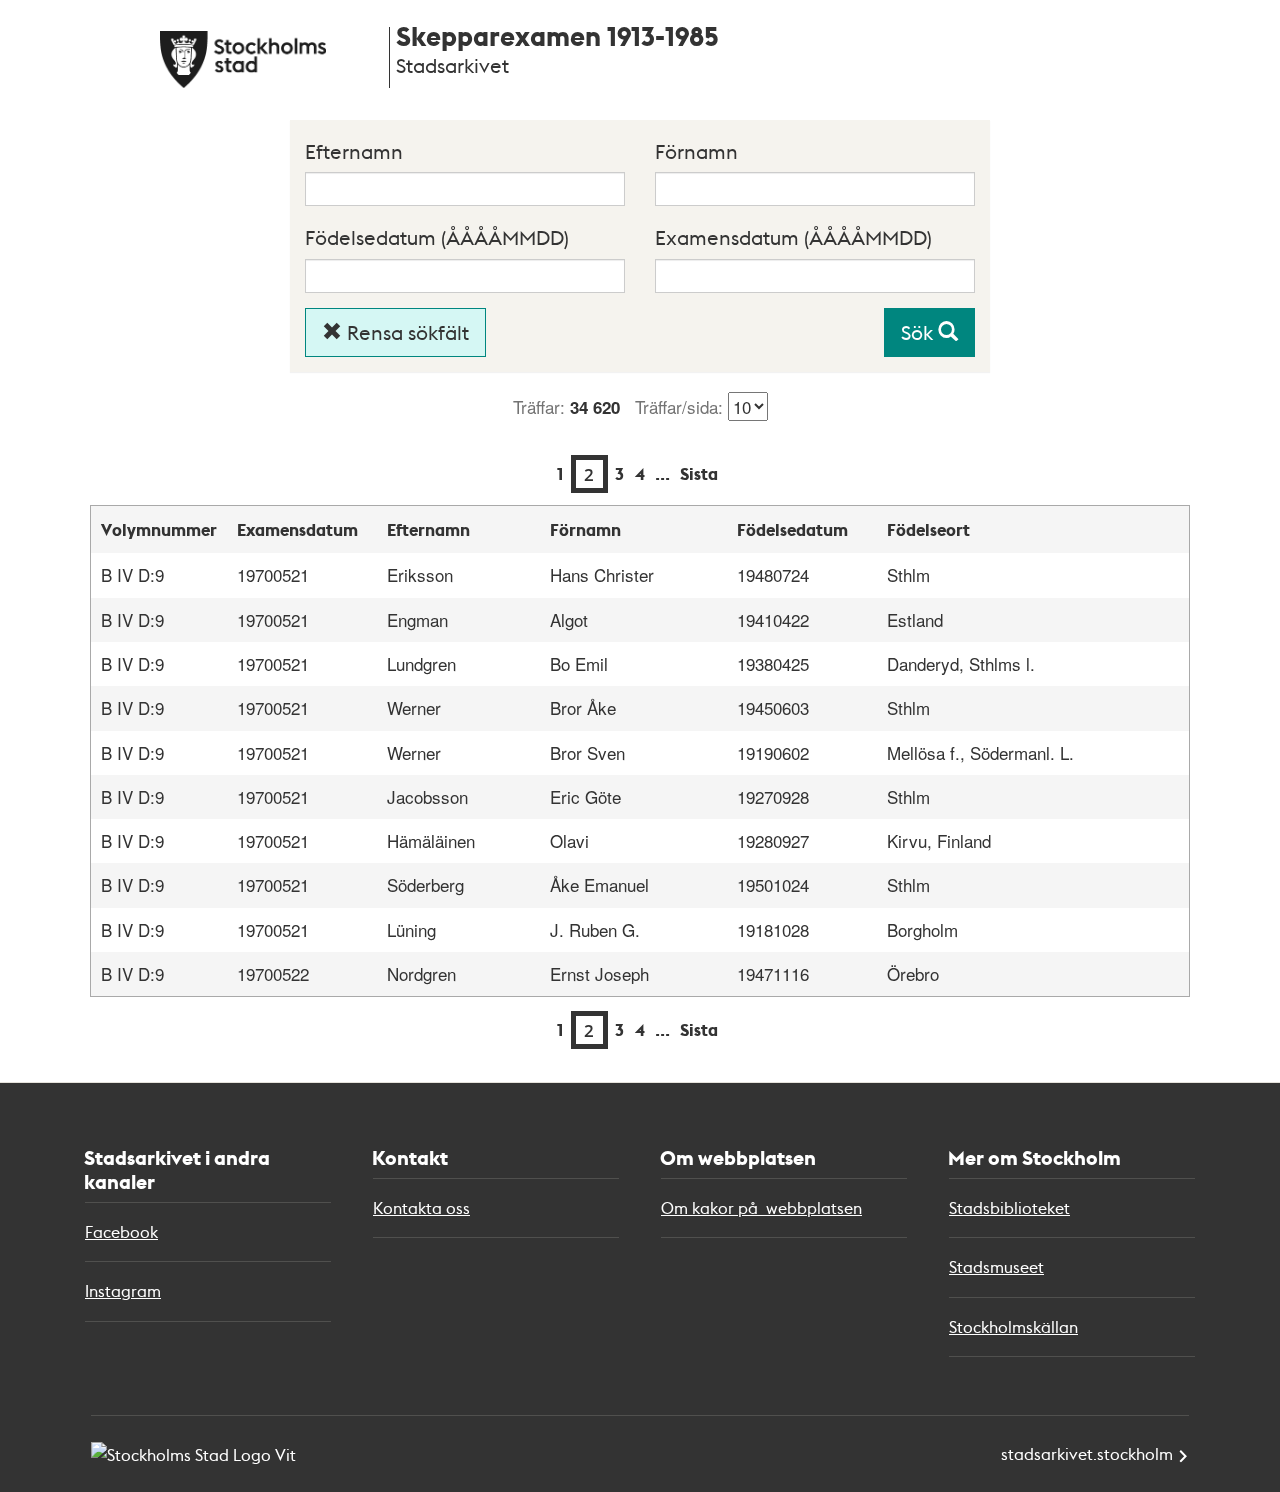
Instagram (123, 1290)
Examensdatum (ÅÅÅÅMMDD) (793, 237)
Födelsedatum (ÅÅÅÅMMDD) (437, 237)
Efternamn (354, 151)
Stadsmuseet (996, 1266)
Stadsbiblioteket (1009, 1207)
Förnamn (696, 151)
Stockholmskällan (1013, 1326)
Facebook (121, 1231)
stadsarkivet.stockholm (1087, 1453)
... (662, 473)
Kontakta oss (421, 1207)
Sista (699, 473)
